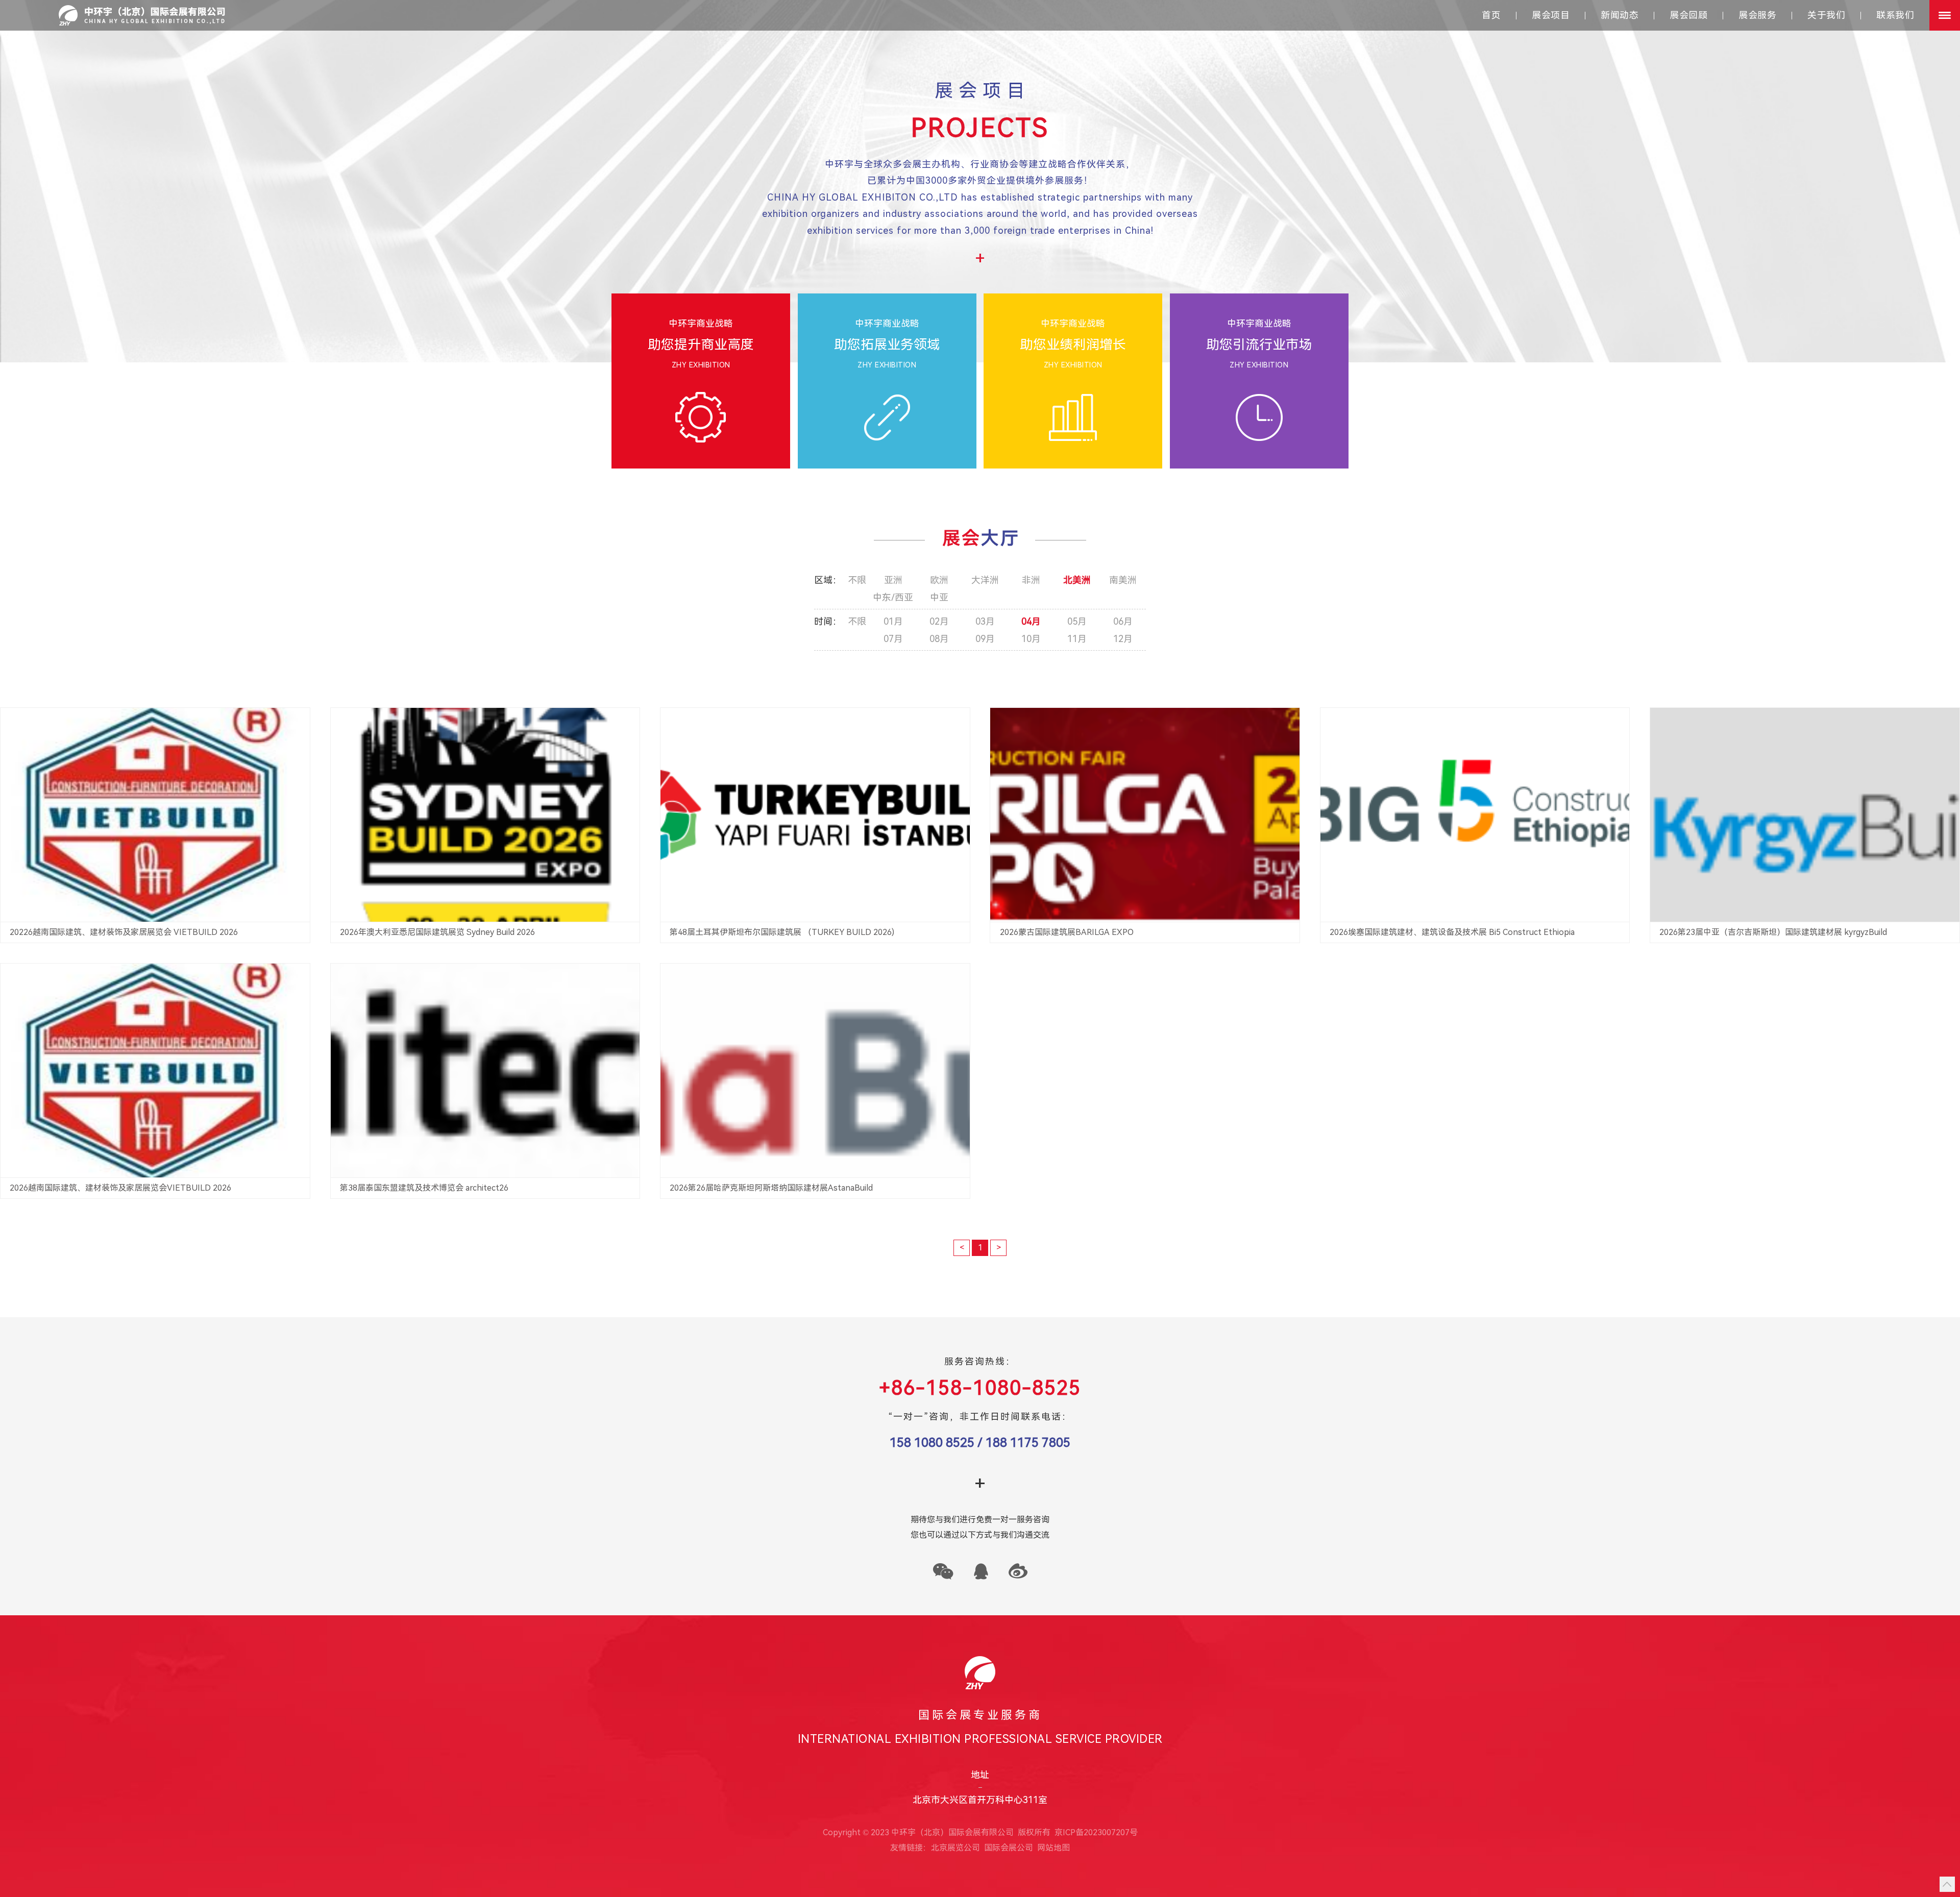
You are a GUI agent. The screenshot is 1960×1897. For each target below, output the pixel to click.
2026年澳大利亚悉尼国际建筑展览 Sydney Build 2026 (437, 932)
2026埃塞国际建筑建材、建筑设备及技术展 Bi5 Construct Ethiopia (1453, 932)
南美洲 (1123, 580)
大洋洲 (985, 580)
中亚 (939, 598)
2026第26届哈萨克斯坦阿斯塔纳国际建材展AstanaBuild (771, 1188)
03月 (985, 622)
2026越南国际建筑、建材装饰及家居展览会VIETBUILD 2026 (120, 1188)
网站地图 (1053, 1848)
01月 (893, 622)
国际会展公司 (1009, 1848)
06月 (1123, 622)
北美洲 (1077, 580)
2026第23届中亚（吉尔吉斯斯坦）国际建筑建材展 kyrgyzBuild (1773, 932)
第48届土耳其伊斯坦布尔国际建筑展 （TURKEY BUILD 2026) (782, 932)
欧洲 (939, 580)
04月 (1031, 622)
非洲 (1031, 580)
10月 (1031, 639)
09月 (985, 639)
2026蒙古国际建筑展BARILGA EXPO (1067, 932)
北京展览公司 (955, 1848)
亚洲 (893, 580)
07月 (893, 639)
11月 (1077, 639)
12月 (1123, 639)
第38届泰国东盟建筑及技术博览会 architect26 (424, 1188)
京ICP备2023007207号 (1096, 1832)
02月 (939, 622)
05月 (1077, 622)
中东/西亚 (893, 598)
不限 (857, 580)
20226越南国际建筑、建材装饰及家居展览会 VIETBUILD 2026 (124, 932)
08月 (939, 639)
